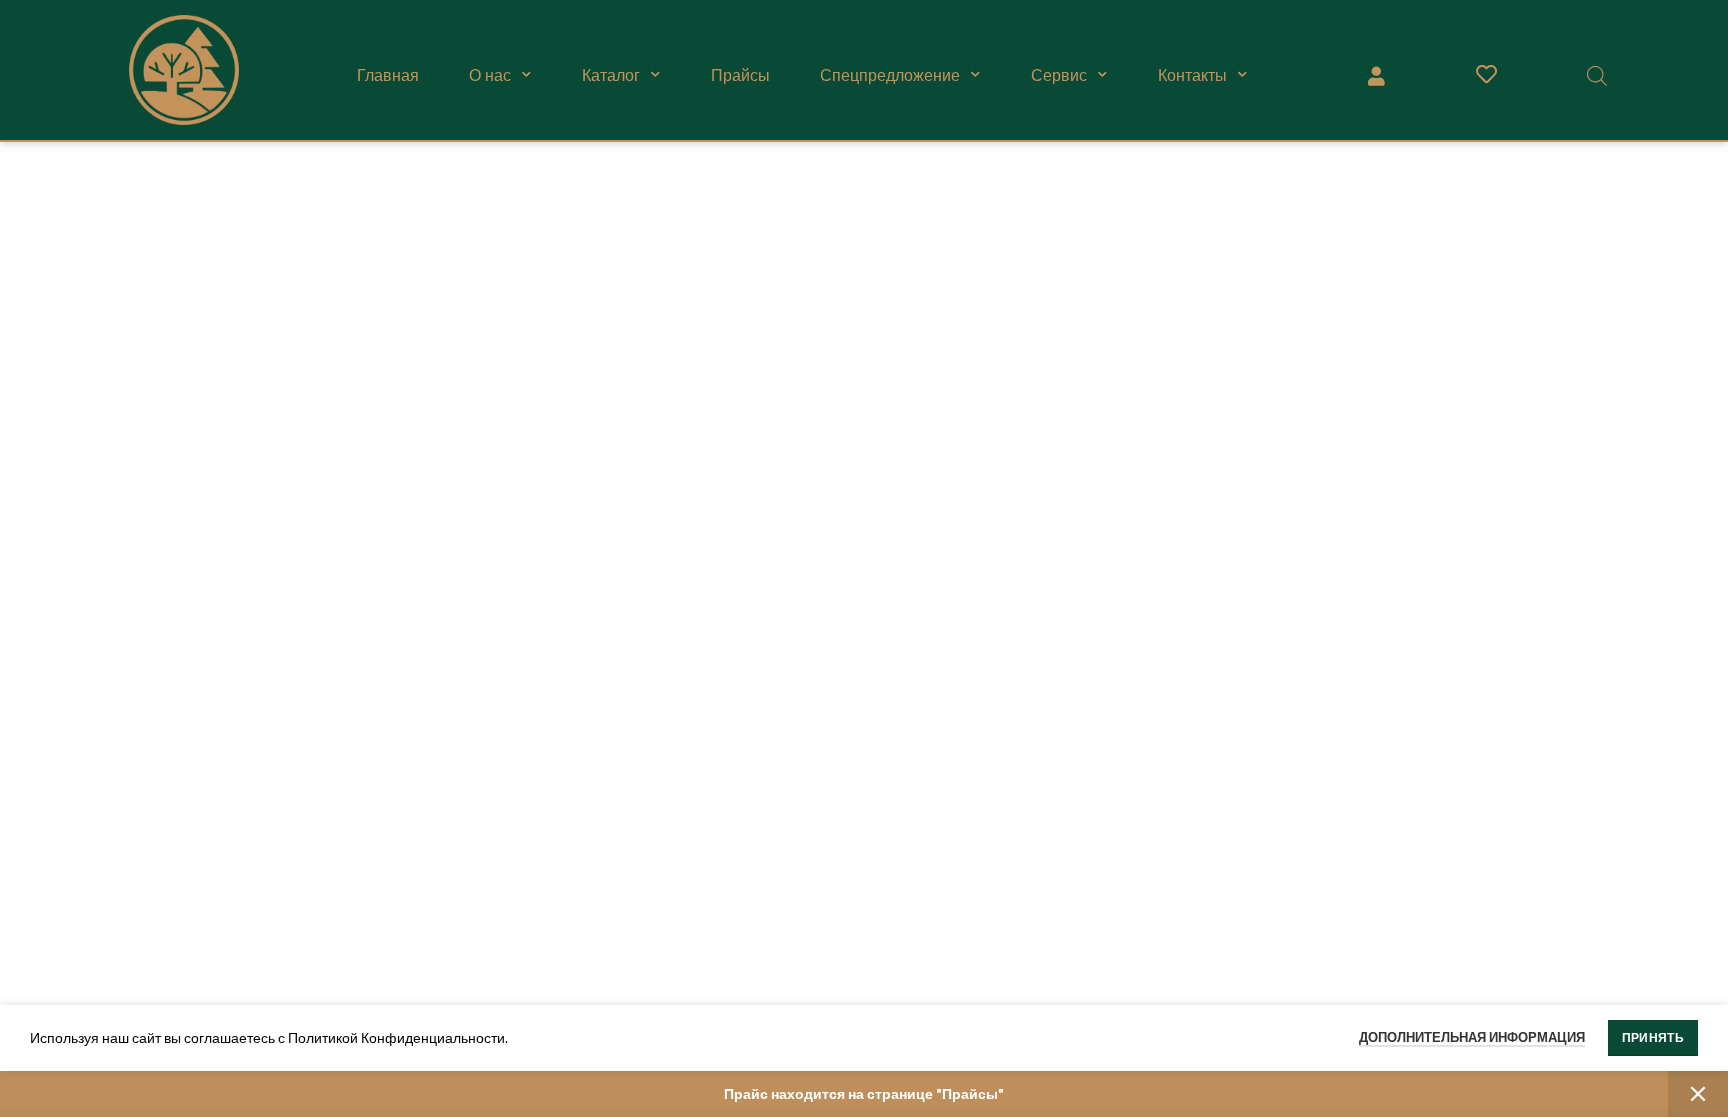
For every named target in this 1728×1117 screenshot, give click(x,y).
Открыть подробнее (630, 197)
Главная (388, 75)
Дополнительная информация (1472, 1037)
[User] (1376, 75)
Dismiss (1698, 1094)
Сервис (1059, 75)
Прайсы (740, 75)
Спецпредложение (890, 75)
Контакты (1192, 75)
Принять (1653, 1037)
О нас (490, 75)
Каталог (611, 75)
